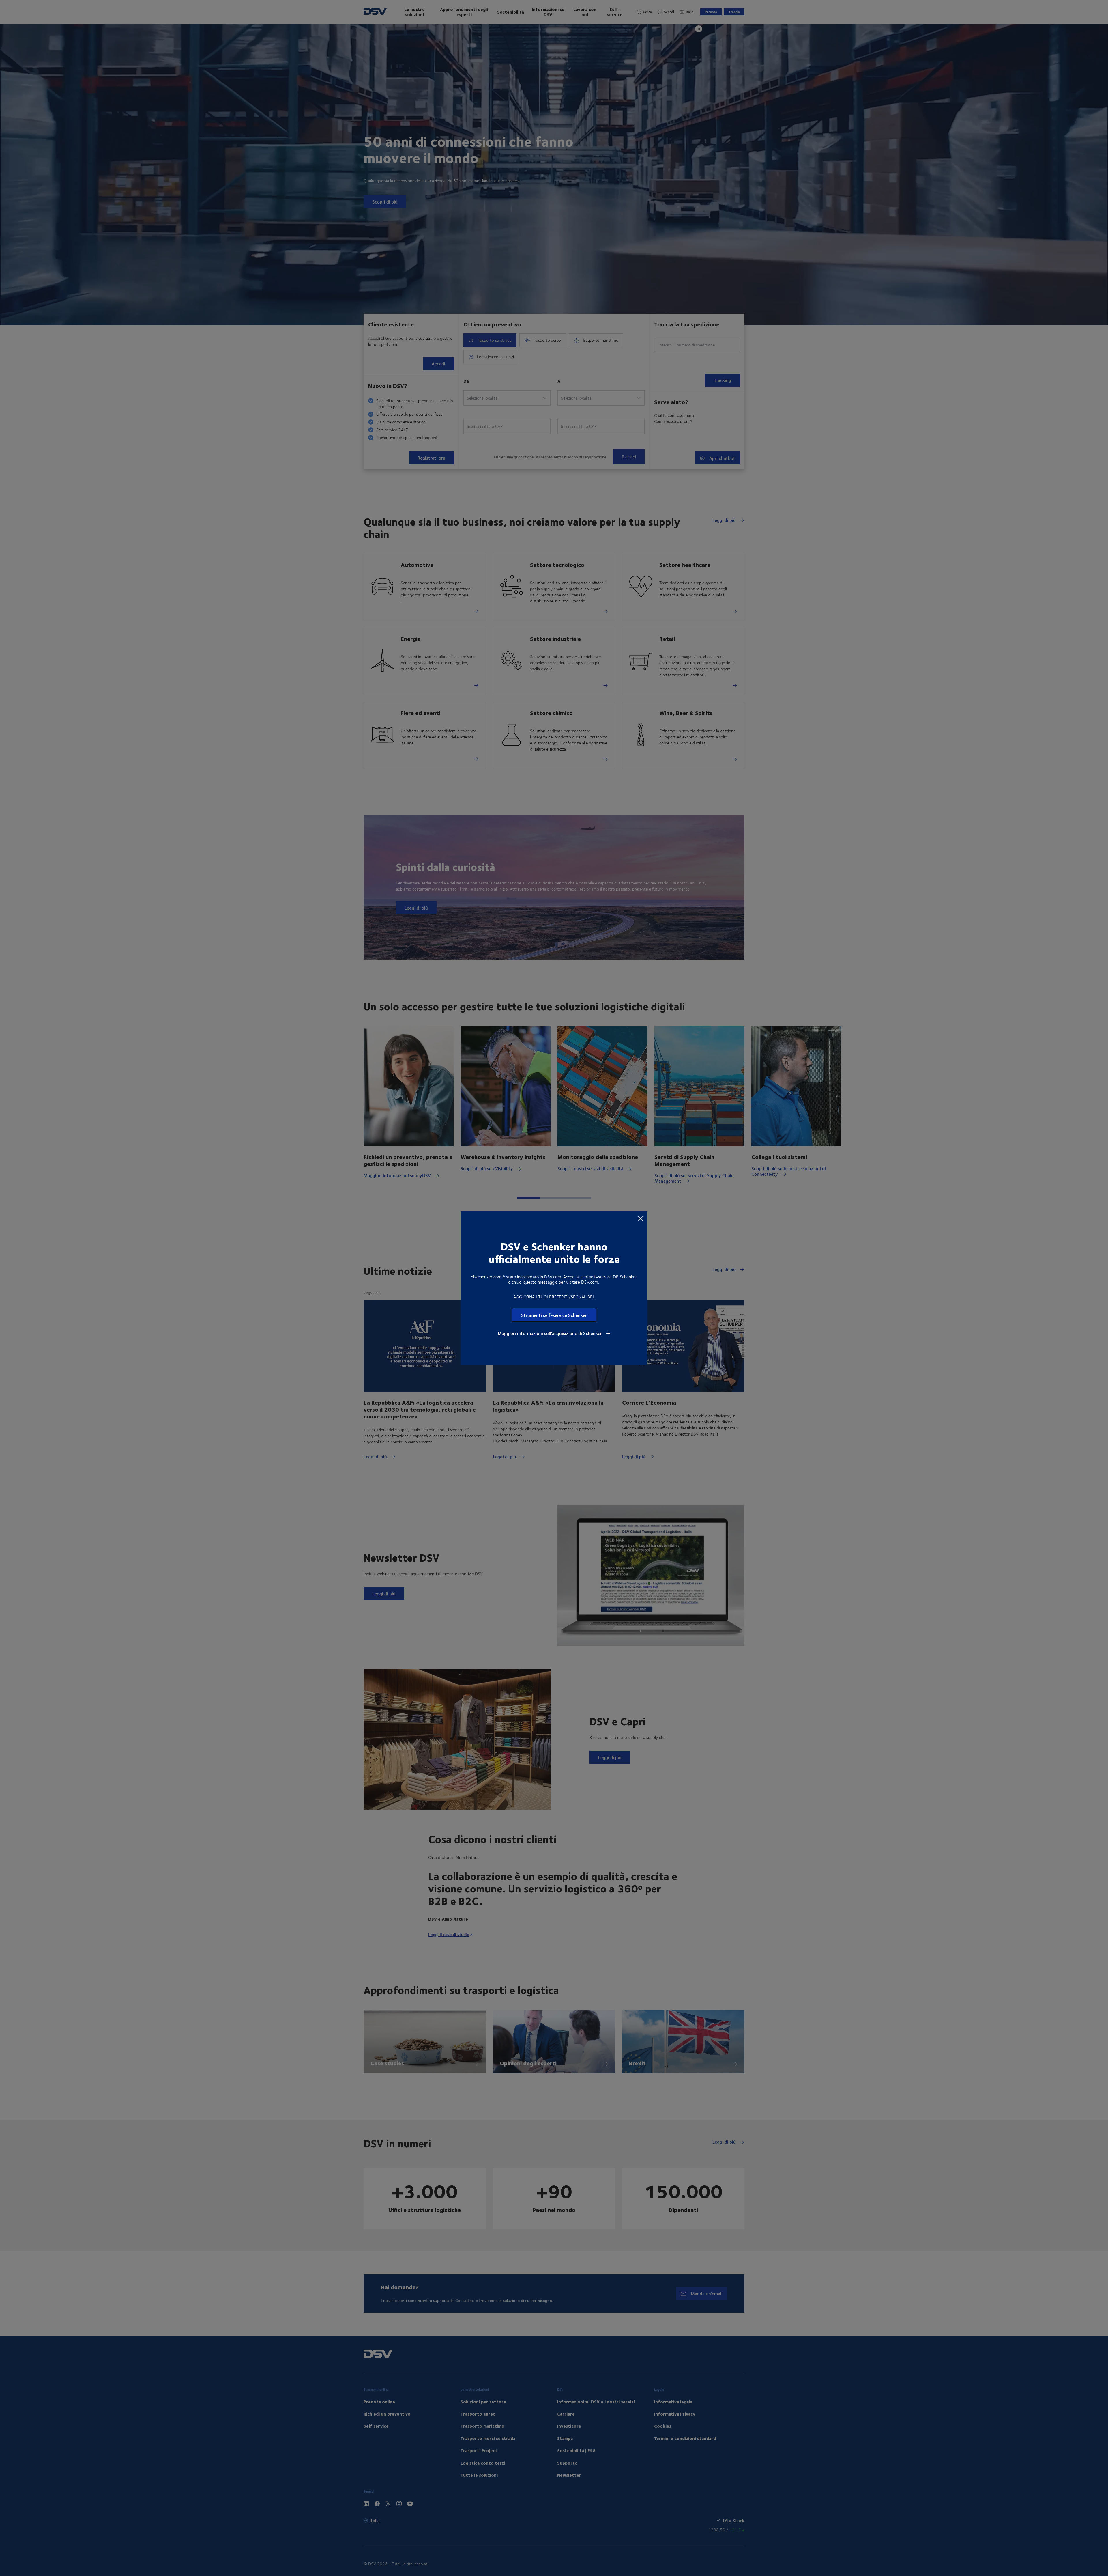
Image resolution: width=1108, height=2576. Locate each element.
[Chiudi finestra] (641, 1218)
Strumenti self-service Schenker (554, 1315)
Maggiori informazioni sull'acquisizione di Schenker (550, 1333)
